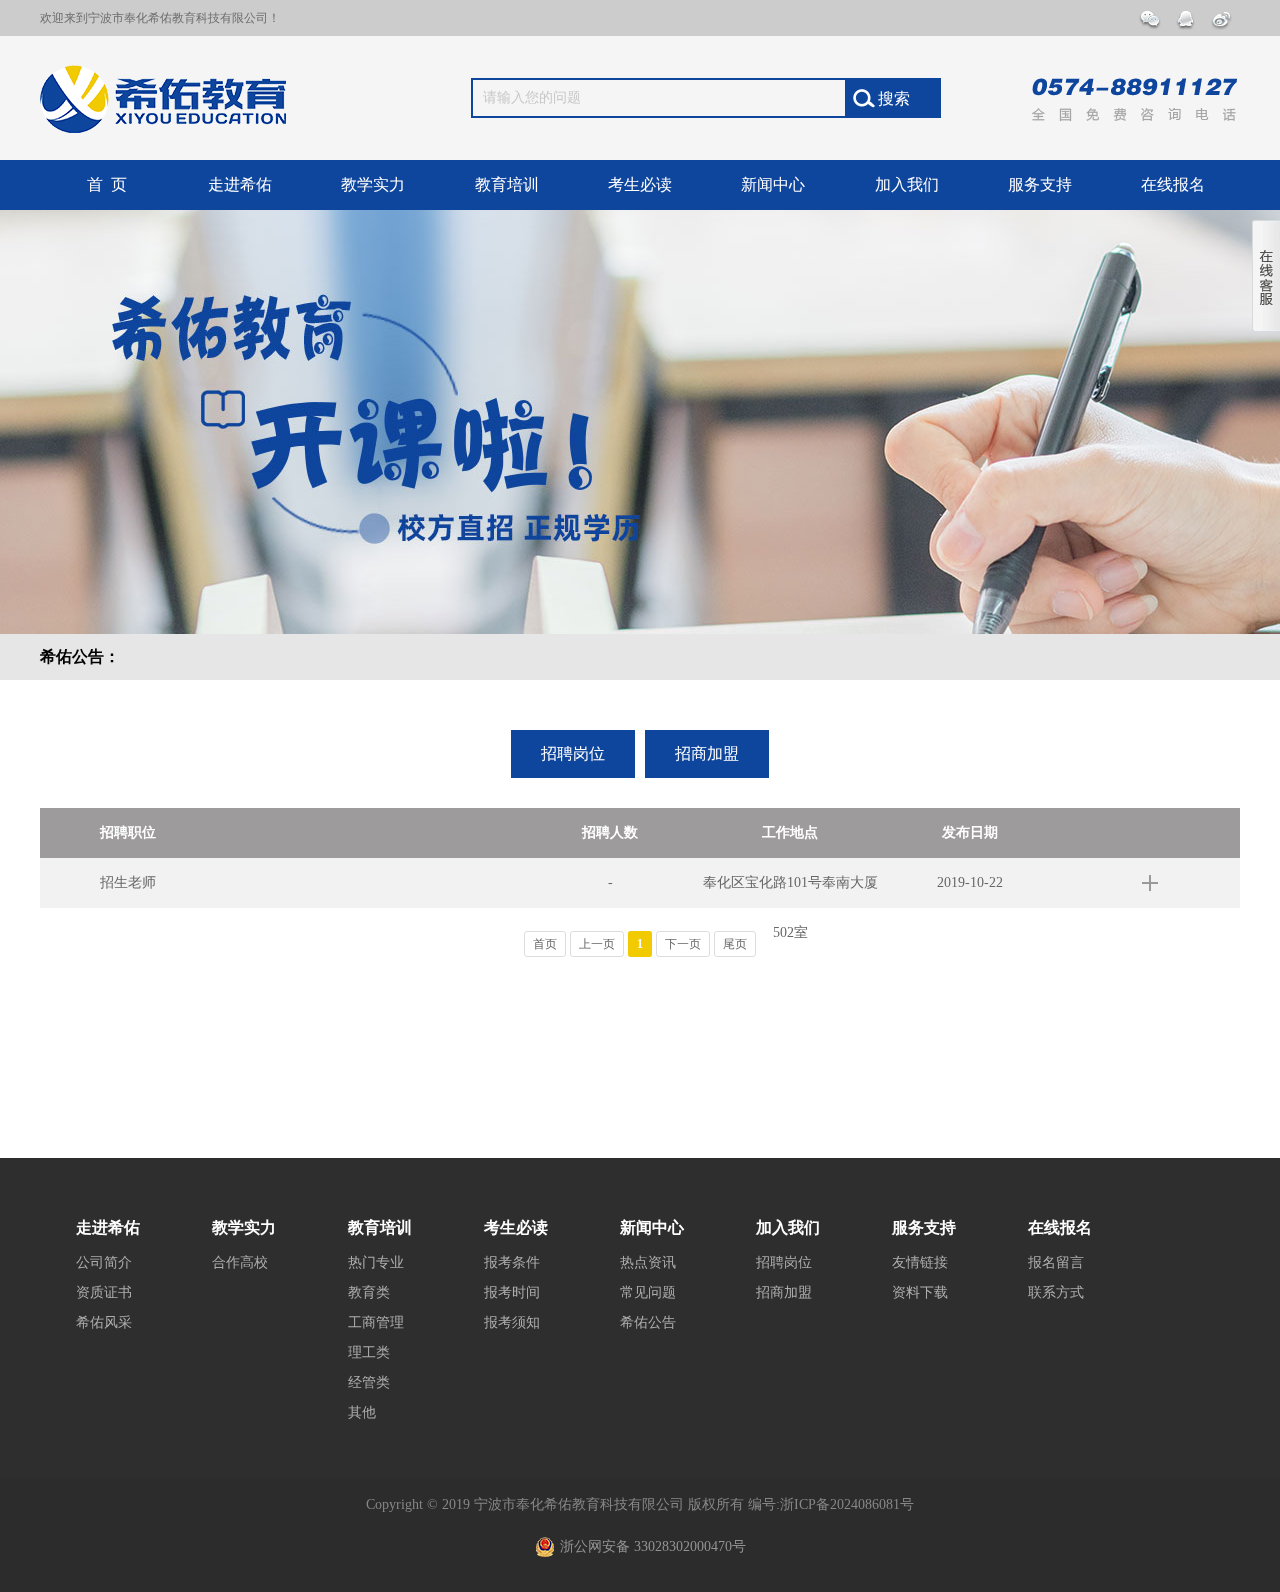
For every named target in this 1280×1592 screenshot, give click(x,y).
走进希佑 (240, 184)
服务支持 (1040, 184)
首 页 (107, 184)
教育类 (369, 1292)
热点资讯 (648, 1262)
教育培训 (507, 184)
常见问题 (648, 1292)
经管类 (369, 1382)
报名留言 (1056, 1262)
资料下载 (920, 1292)
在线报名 (1173, 184)
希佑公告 (648, 1322)
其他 (362, 1412)
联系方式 (1056, 1292)
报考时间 (512, 1292)
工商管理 (376, 1322)
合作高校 (240, 1262)
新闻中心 (773, 184)
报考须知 (512, 1322)
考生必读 (640, 184)
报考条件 (512, 1262)
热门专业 (376, 1262)
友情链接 (920, 1262)
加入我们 (907, 184)
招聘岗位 (573, 753)
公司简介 (104, 1262)
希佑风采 (104, 1322)
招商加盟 (707, 753)
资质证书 (104, 1292)
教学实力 (373, 184)
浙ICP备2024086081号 (847, 1504)
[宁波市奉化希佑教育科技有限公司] (166, 95)
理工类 (369, 1352)
